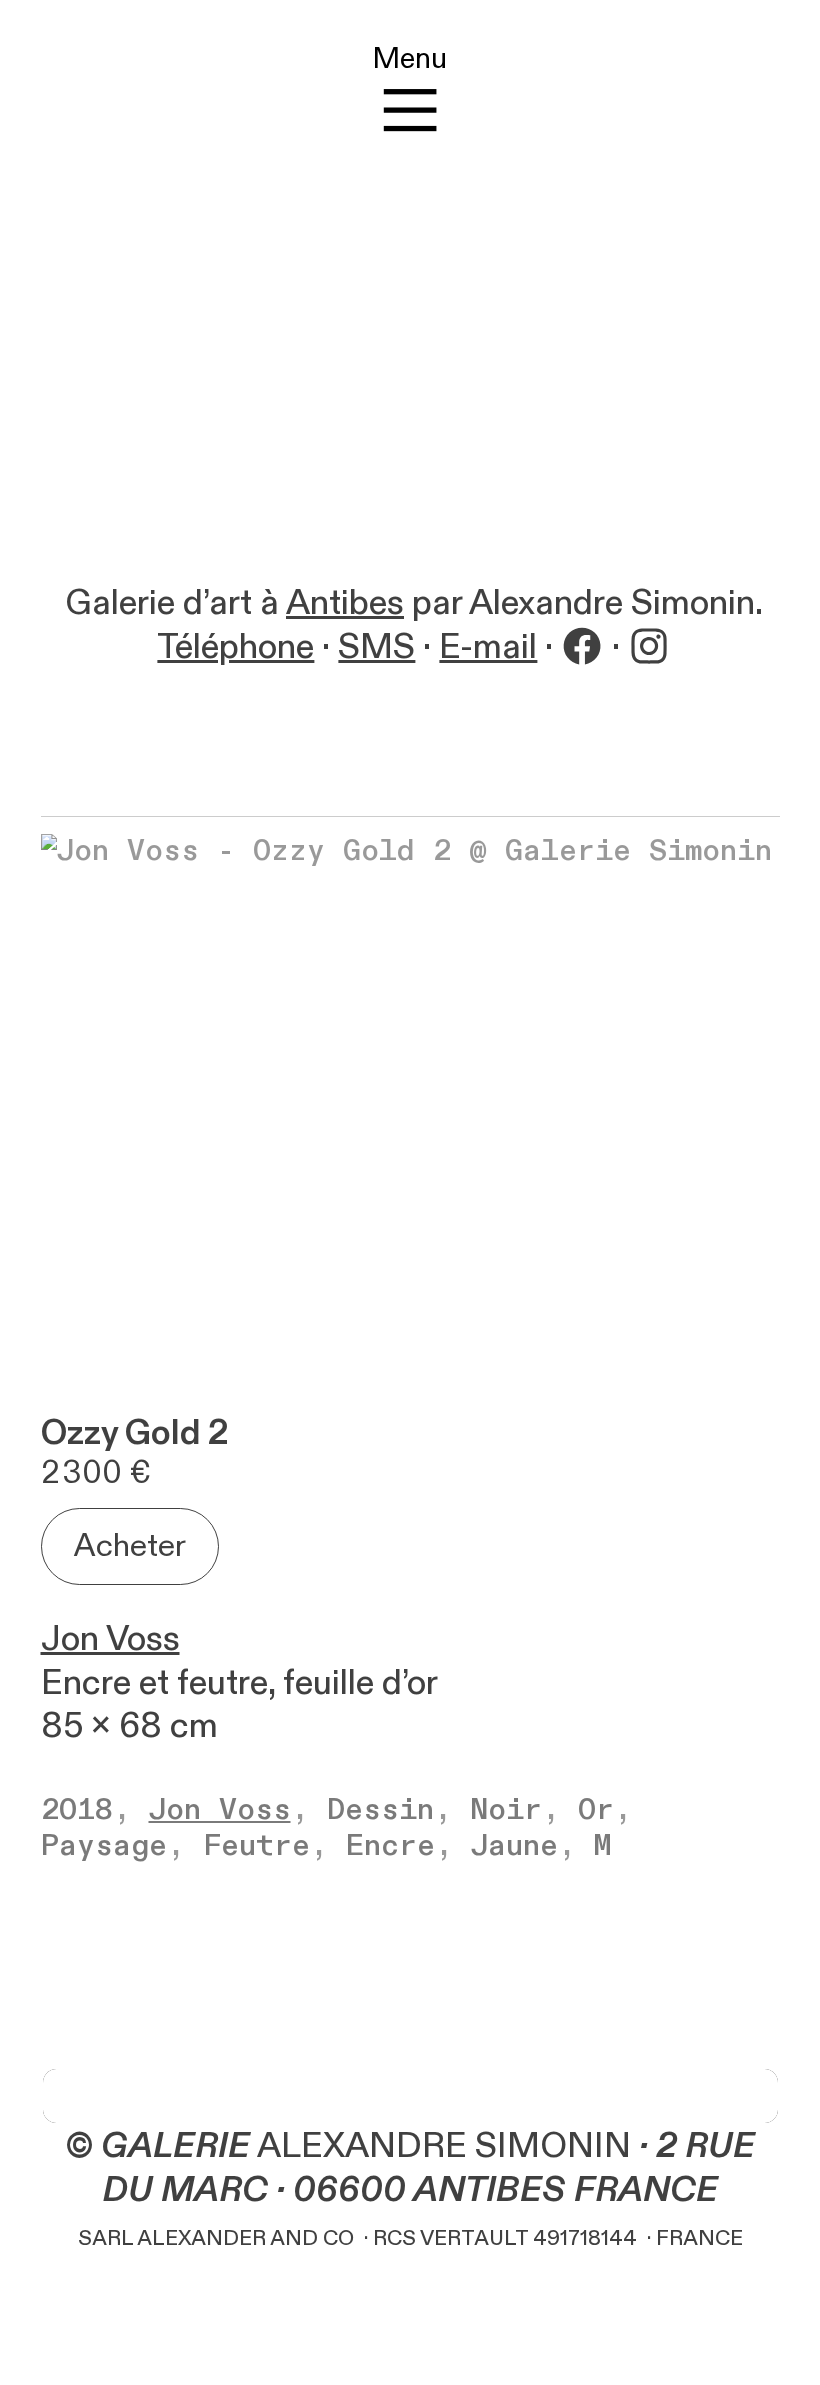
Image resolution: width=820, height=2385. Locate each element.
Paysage (104, 1846)
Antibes (345, 603)
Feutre (256, 1846)
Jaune (514, 1846)
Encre (390, 1846)
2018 (77, 1810)
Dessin (380, 1810)
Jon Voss (110, 1639)
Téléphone (235, 647)
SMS (376, 647)
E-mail (488, 647)
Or (596, 1810)
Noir (506, 1810)
